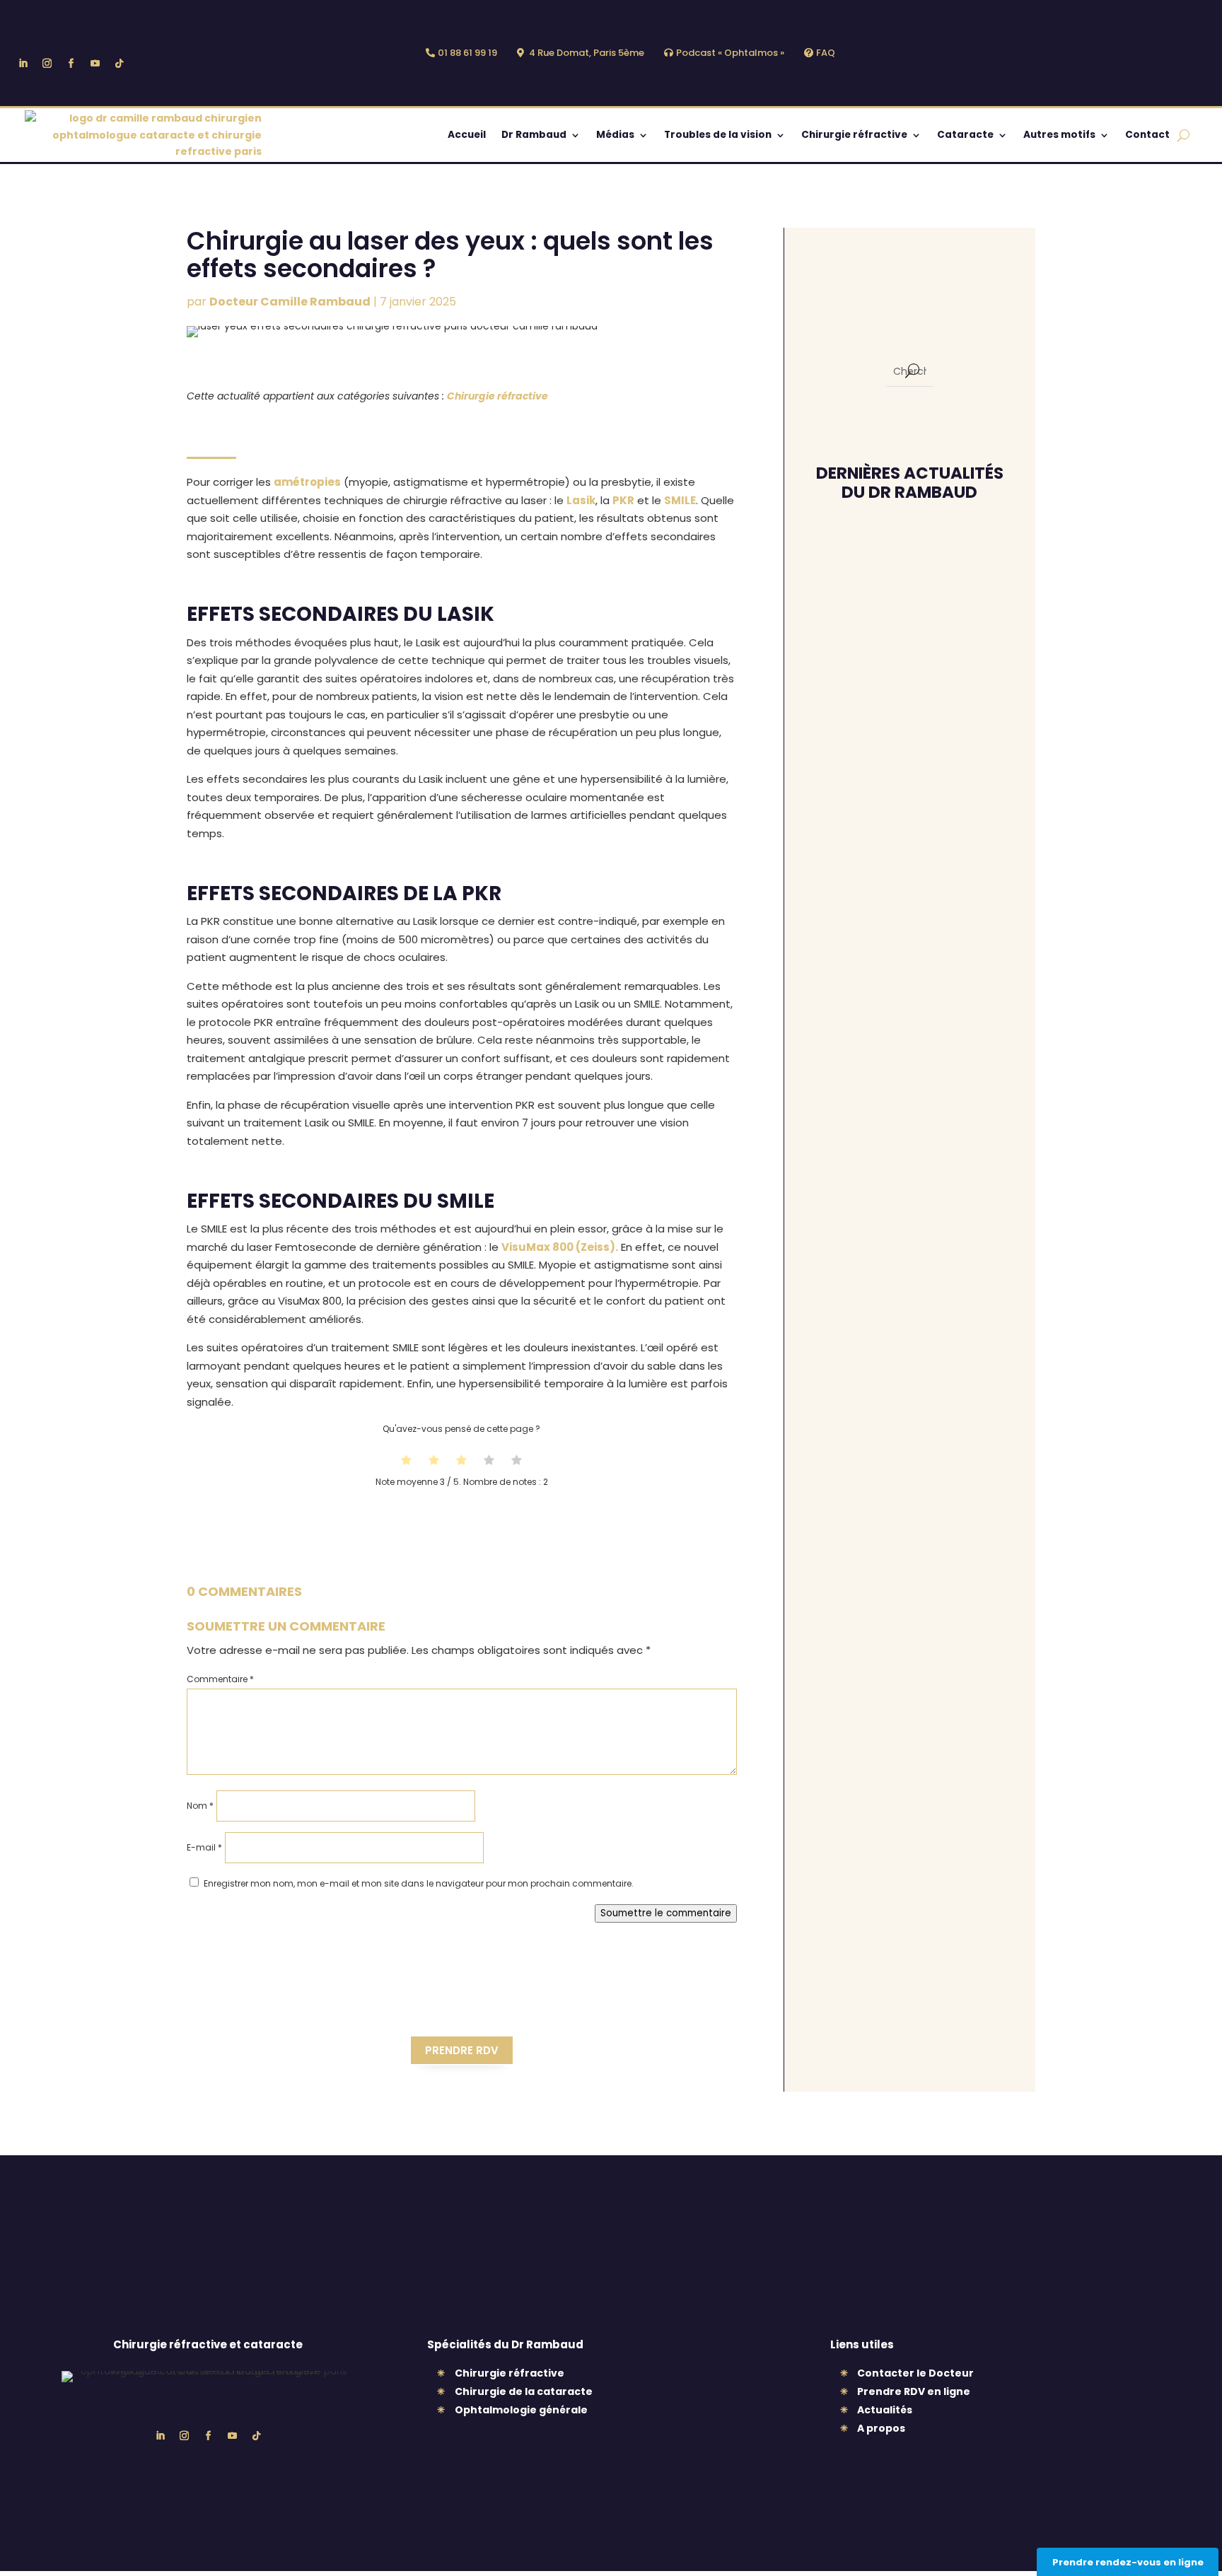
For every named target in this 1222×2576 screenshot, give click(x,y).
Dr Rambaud (534, 135)
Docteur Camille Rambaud (290, 302)
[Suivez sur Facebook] (71, 64)
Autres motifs (1059, 135)
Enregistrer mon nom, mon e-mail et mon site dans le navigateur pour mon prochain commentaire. (419, 1883)
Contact (1147, 135)
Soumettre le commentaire (666, 1913)
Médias (615, 135)
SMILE (680, 500)
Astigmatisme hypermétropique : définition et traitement (893, 740)
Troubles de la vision (718, 135)
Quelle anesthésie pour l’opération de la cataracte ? (900, 610)
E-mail (204, 1847)
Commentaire (220, 1679)
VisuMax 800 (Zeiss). (560, 1247)
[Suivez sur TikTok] (119, 64)
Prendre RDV (462, 2050)
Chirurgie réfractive (854, 135)
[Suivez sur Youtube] (95, 64)
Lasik (581, 500)
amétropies (307, 482)
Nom (200, 1806)
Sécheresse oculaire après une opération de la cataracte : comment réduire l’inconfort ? (902, 1385)
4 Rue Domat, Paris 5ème (587, 53)
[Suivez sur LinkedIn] (23, 64)
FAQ (826, 53)
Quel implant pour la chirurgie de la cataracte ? (904, 1042)
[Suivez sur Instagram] (47, 64)
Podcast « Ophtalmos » (730, 53)
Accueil (467, 135)
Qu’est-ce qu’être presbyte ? (892, 887)
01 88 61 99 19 (467, 53)
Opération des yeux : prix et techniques (901, 1196)
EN (862, 54)
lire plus (844, 651)
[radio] (406, 1462)
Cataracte (965, 135)
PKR (623, 500)
